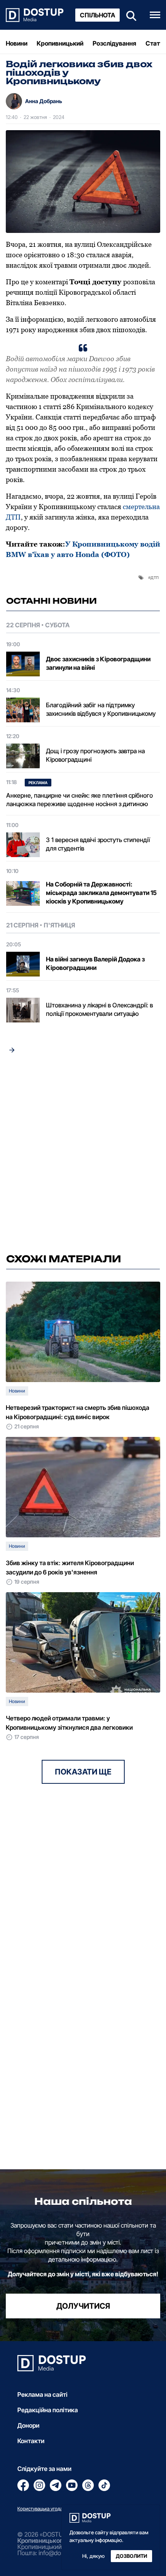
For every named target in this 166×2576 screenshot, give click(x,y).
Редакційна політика (48, 2410)
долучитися (83, 2306)
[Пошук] (129, 15)
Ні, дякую (93, 2556)
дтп (155, 577)
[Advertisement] (83, 1156)
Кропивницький (60, 43)
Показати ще (83, 1772)
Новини (17, 43)
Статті (155, 43)
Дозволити (131, 2556)
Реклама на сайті (42, 2394)
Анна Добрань (44, 101)
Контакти (31, 2441)
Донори (28, 2425)
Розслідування (114, 43)
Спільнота (97, 15)
